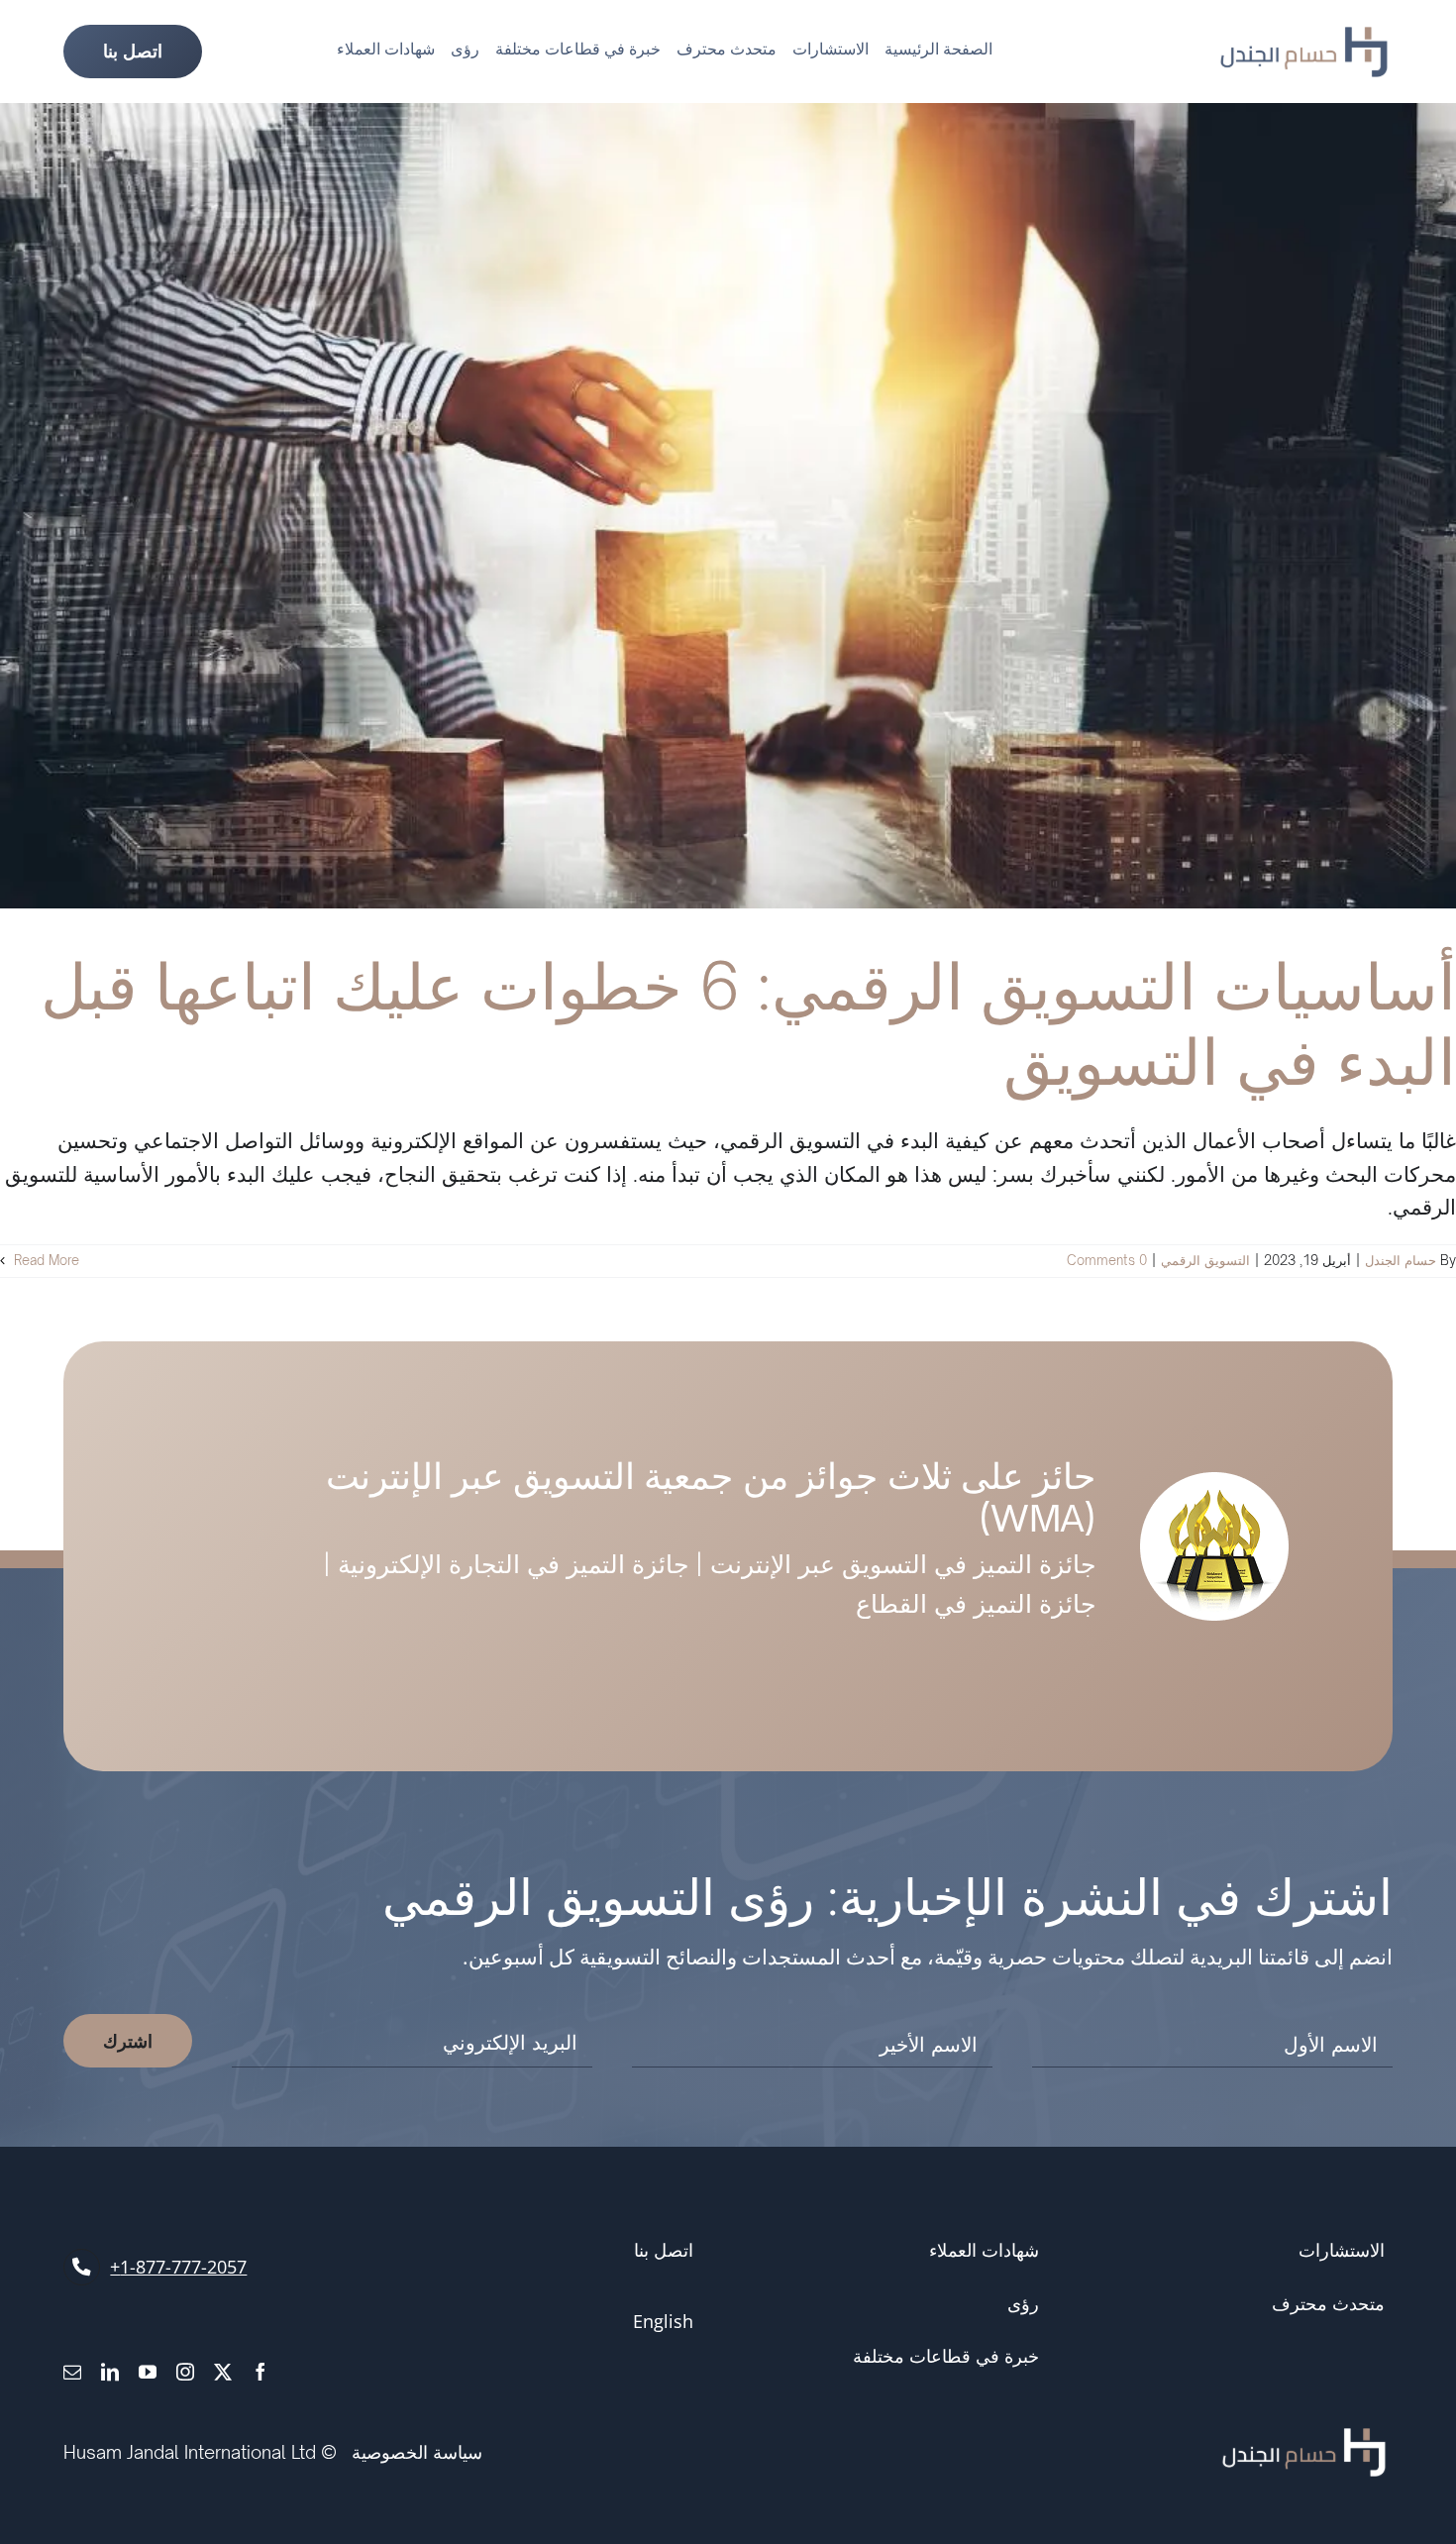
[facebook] (260, 2372)
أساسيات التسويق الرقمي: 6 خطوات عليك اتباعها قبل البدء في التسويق (748, 1023)
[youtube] (148, 2372)
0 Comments (1107, 1260)
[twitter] (223, 2372)
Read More (45, 1260)
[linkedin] (110, 2372)
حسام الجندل (1401, 1260)
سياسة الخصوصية (417, 2452)
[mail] (72, 2372)
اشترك (128, 2041)
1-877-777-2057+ (178, 2267)
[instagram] (185, 2372)
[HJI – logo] (1304, 37)
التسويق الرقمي (1205, 1260)
